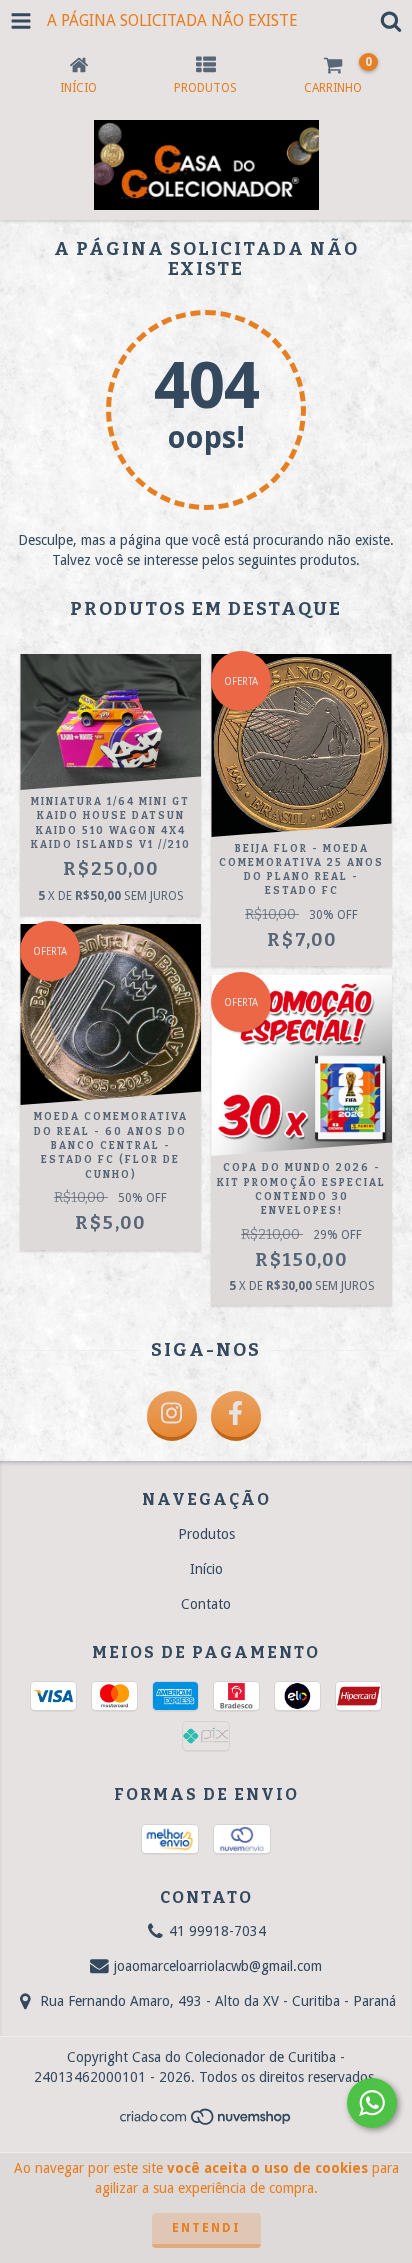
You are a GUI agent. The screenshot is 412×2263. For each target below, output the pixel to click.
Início (206, 1569)
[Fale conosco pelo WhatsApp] (372, 2103)
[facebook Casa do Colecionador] (236, 1416)
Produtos (206, 1534)
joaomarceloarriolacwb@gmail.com (218, 1966)
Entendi (206, 2228)
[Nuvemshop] (206, 2123)
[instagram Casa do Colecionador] (172, 1416)
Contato (206, 1604)
